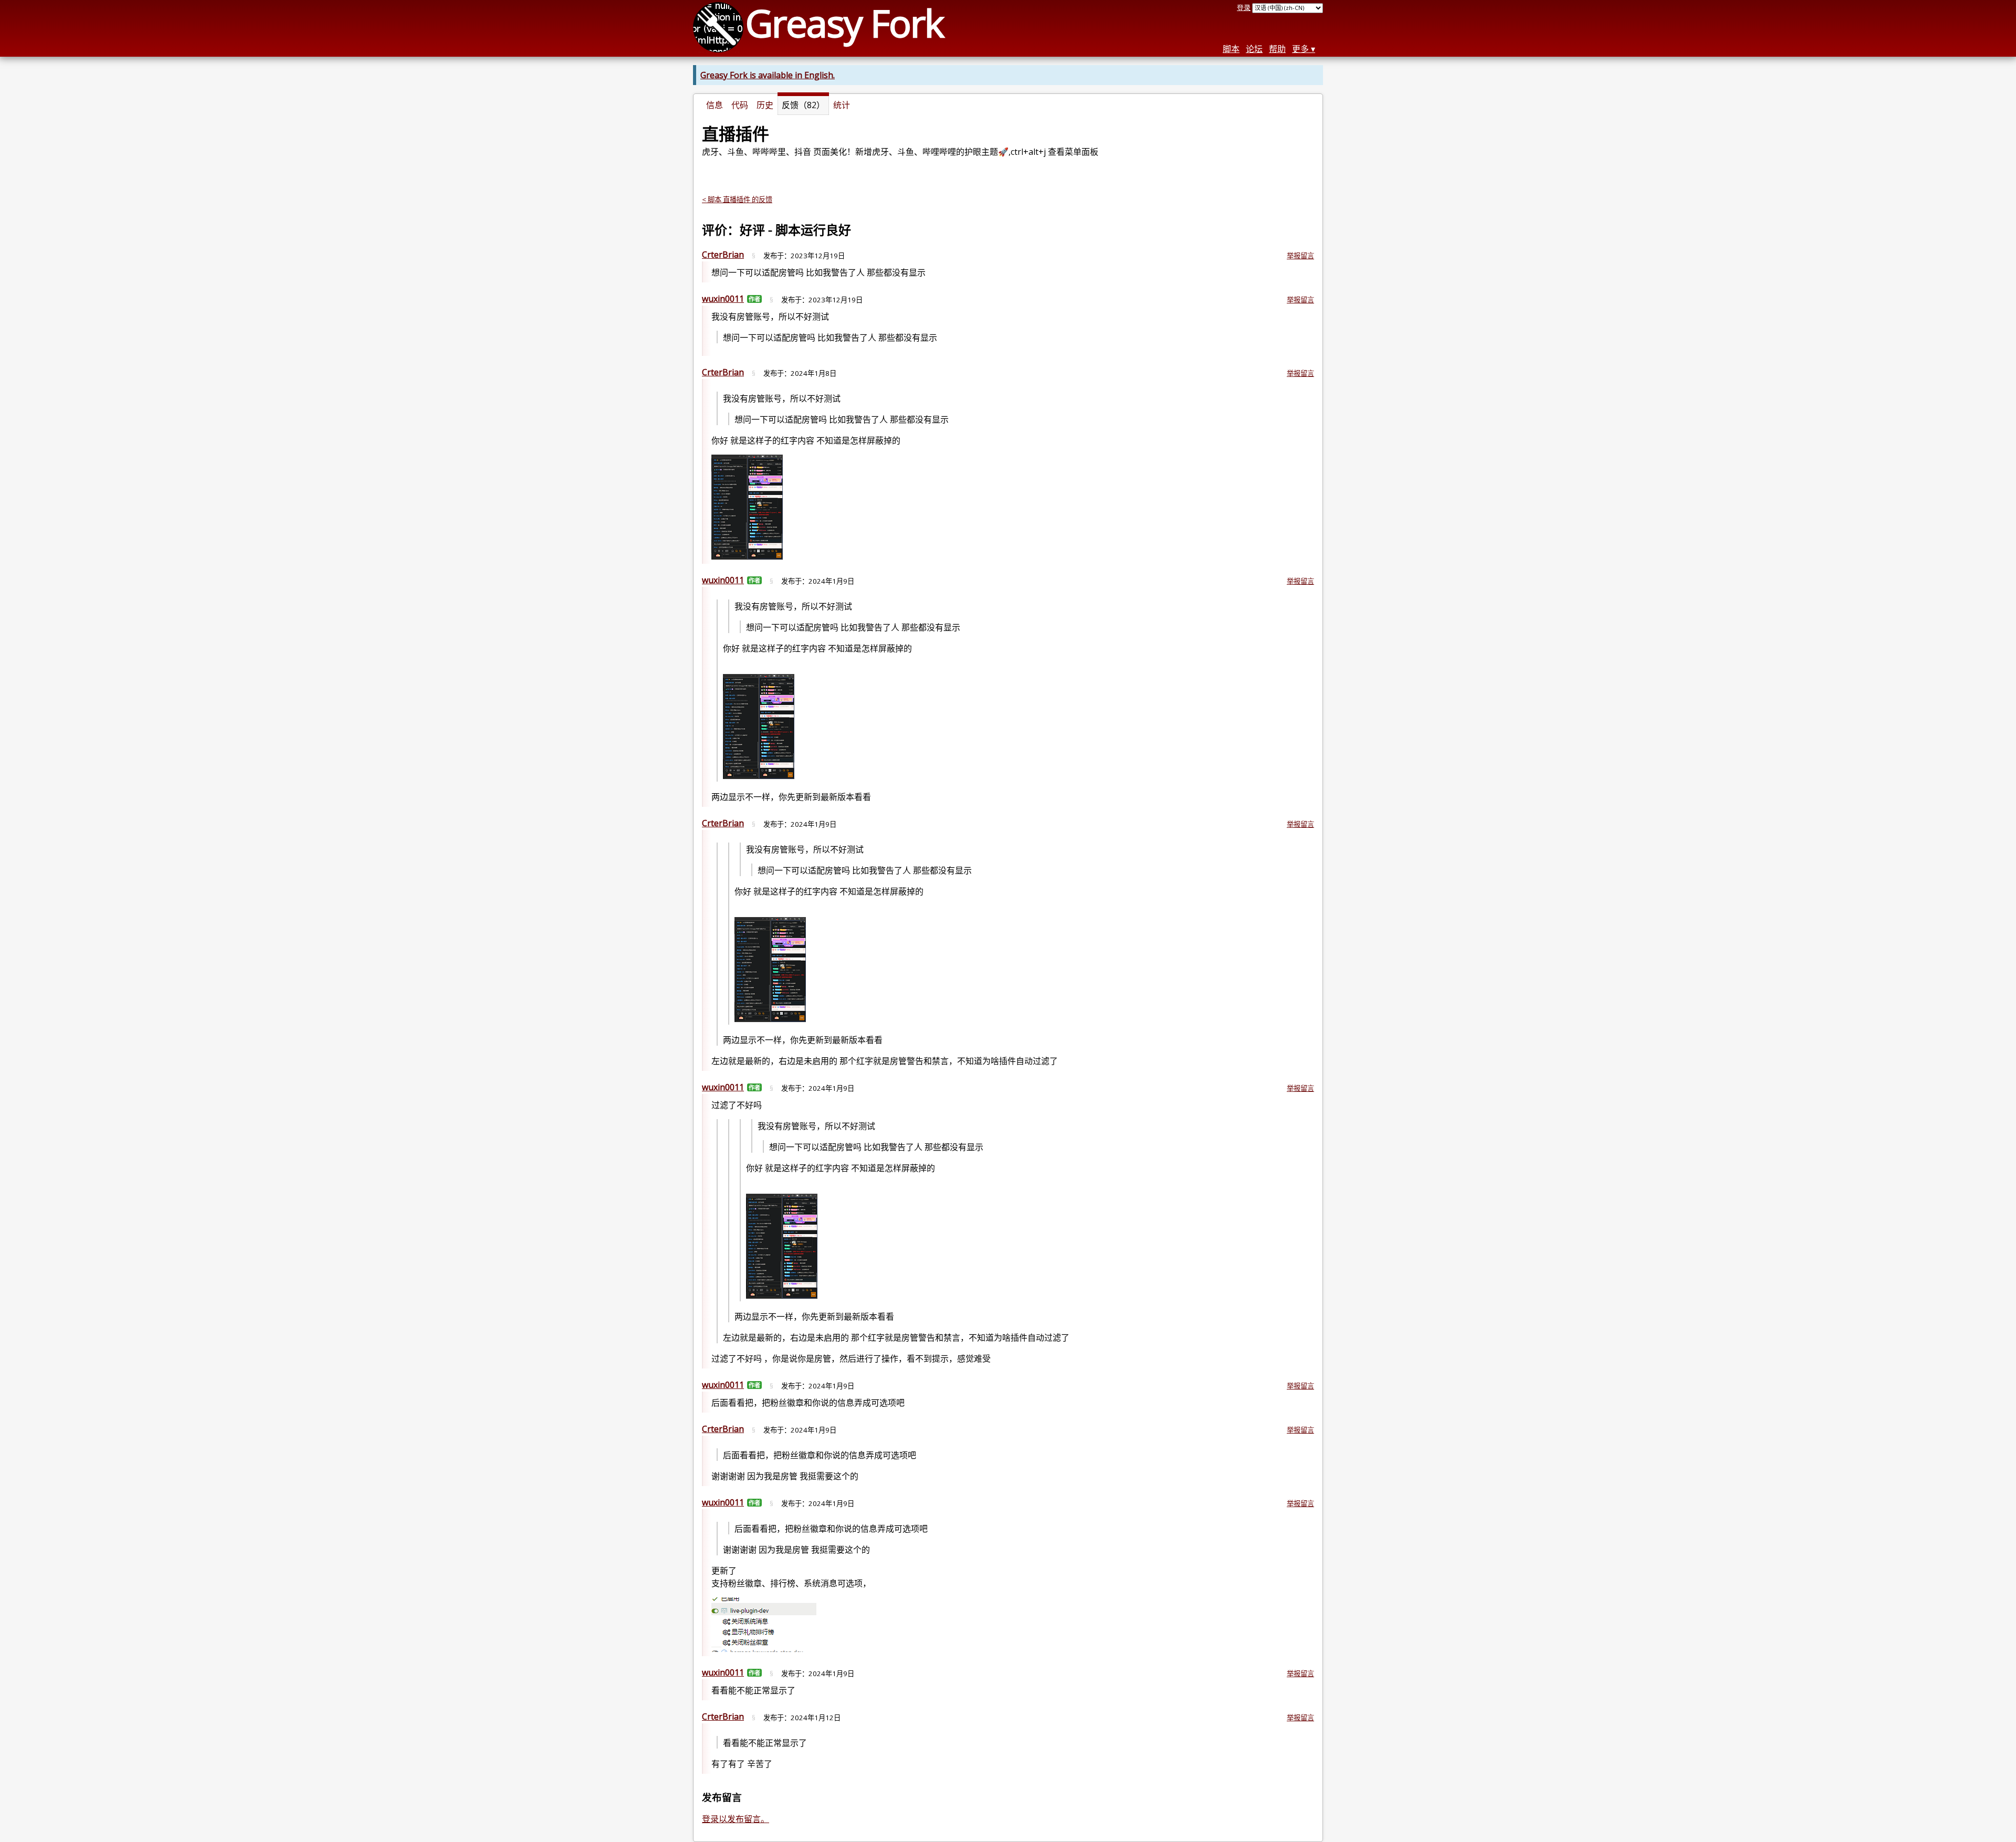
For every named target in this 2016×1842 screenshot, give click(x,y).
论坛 (1254, 49)
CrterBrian (723, 255)
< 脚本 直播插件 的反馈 (737, 199)
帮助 (1277, 49)
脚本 (1231, 49)
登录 (1244, 7)
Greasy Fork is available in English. (768, 75)
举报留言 (1300, 256)
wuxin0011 (723, 299)
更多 (1300, 49)
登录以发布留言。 (736, 1819)
